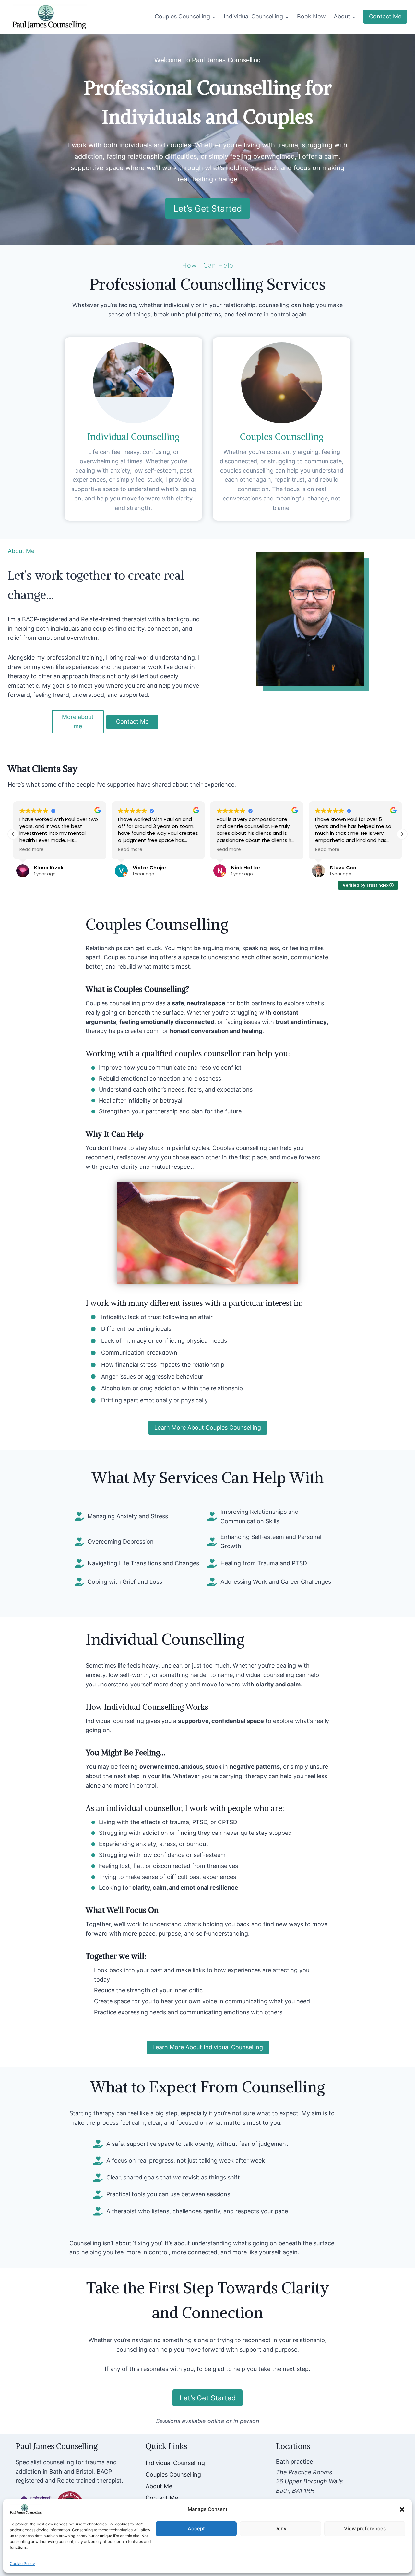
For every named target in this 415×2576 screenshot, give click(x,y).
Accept (196, 2529)
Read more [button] (32, 850)
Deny (280, 2529)
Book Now (311, 16)
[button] (402, 2509)
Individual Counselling (175, 2463)
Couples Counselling (173, 2474)
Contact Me (385, 16)
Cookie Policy (22, 2564)
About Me (159, 2486)
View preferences (365, 2529)
